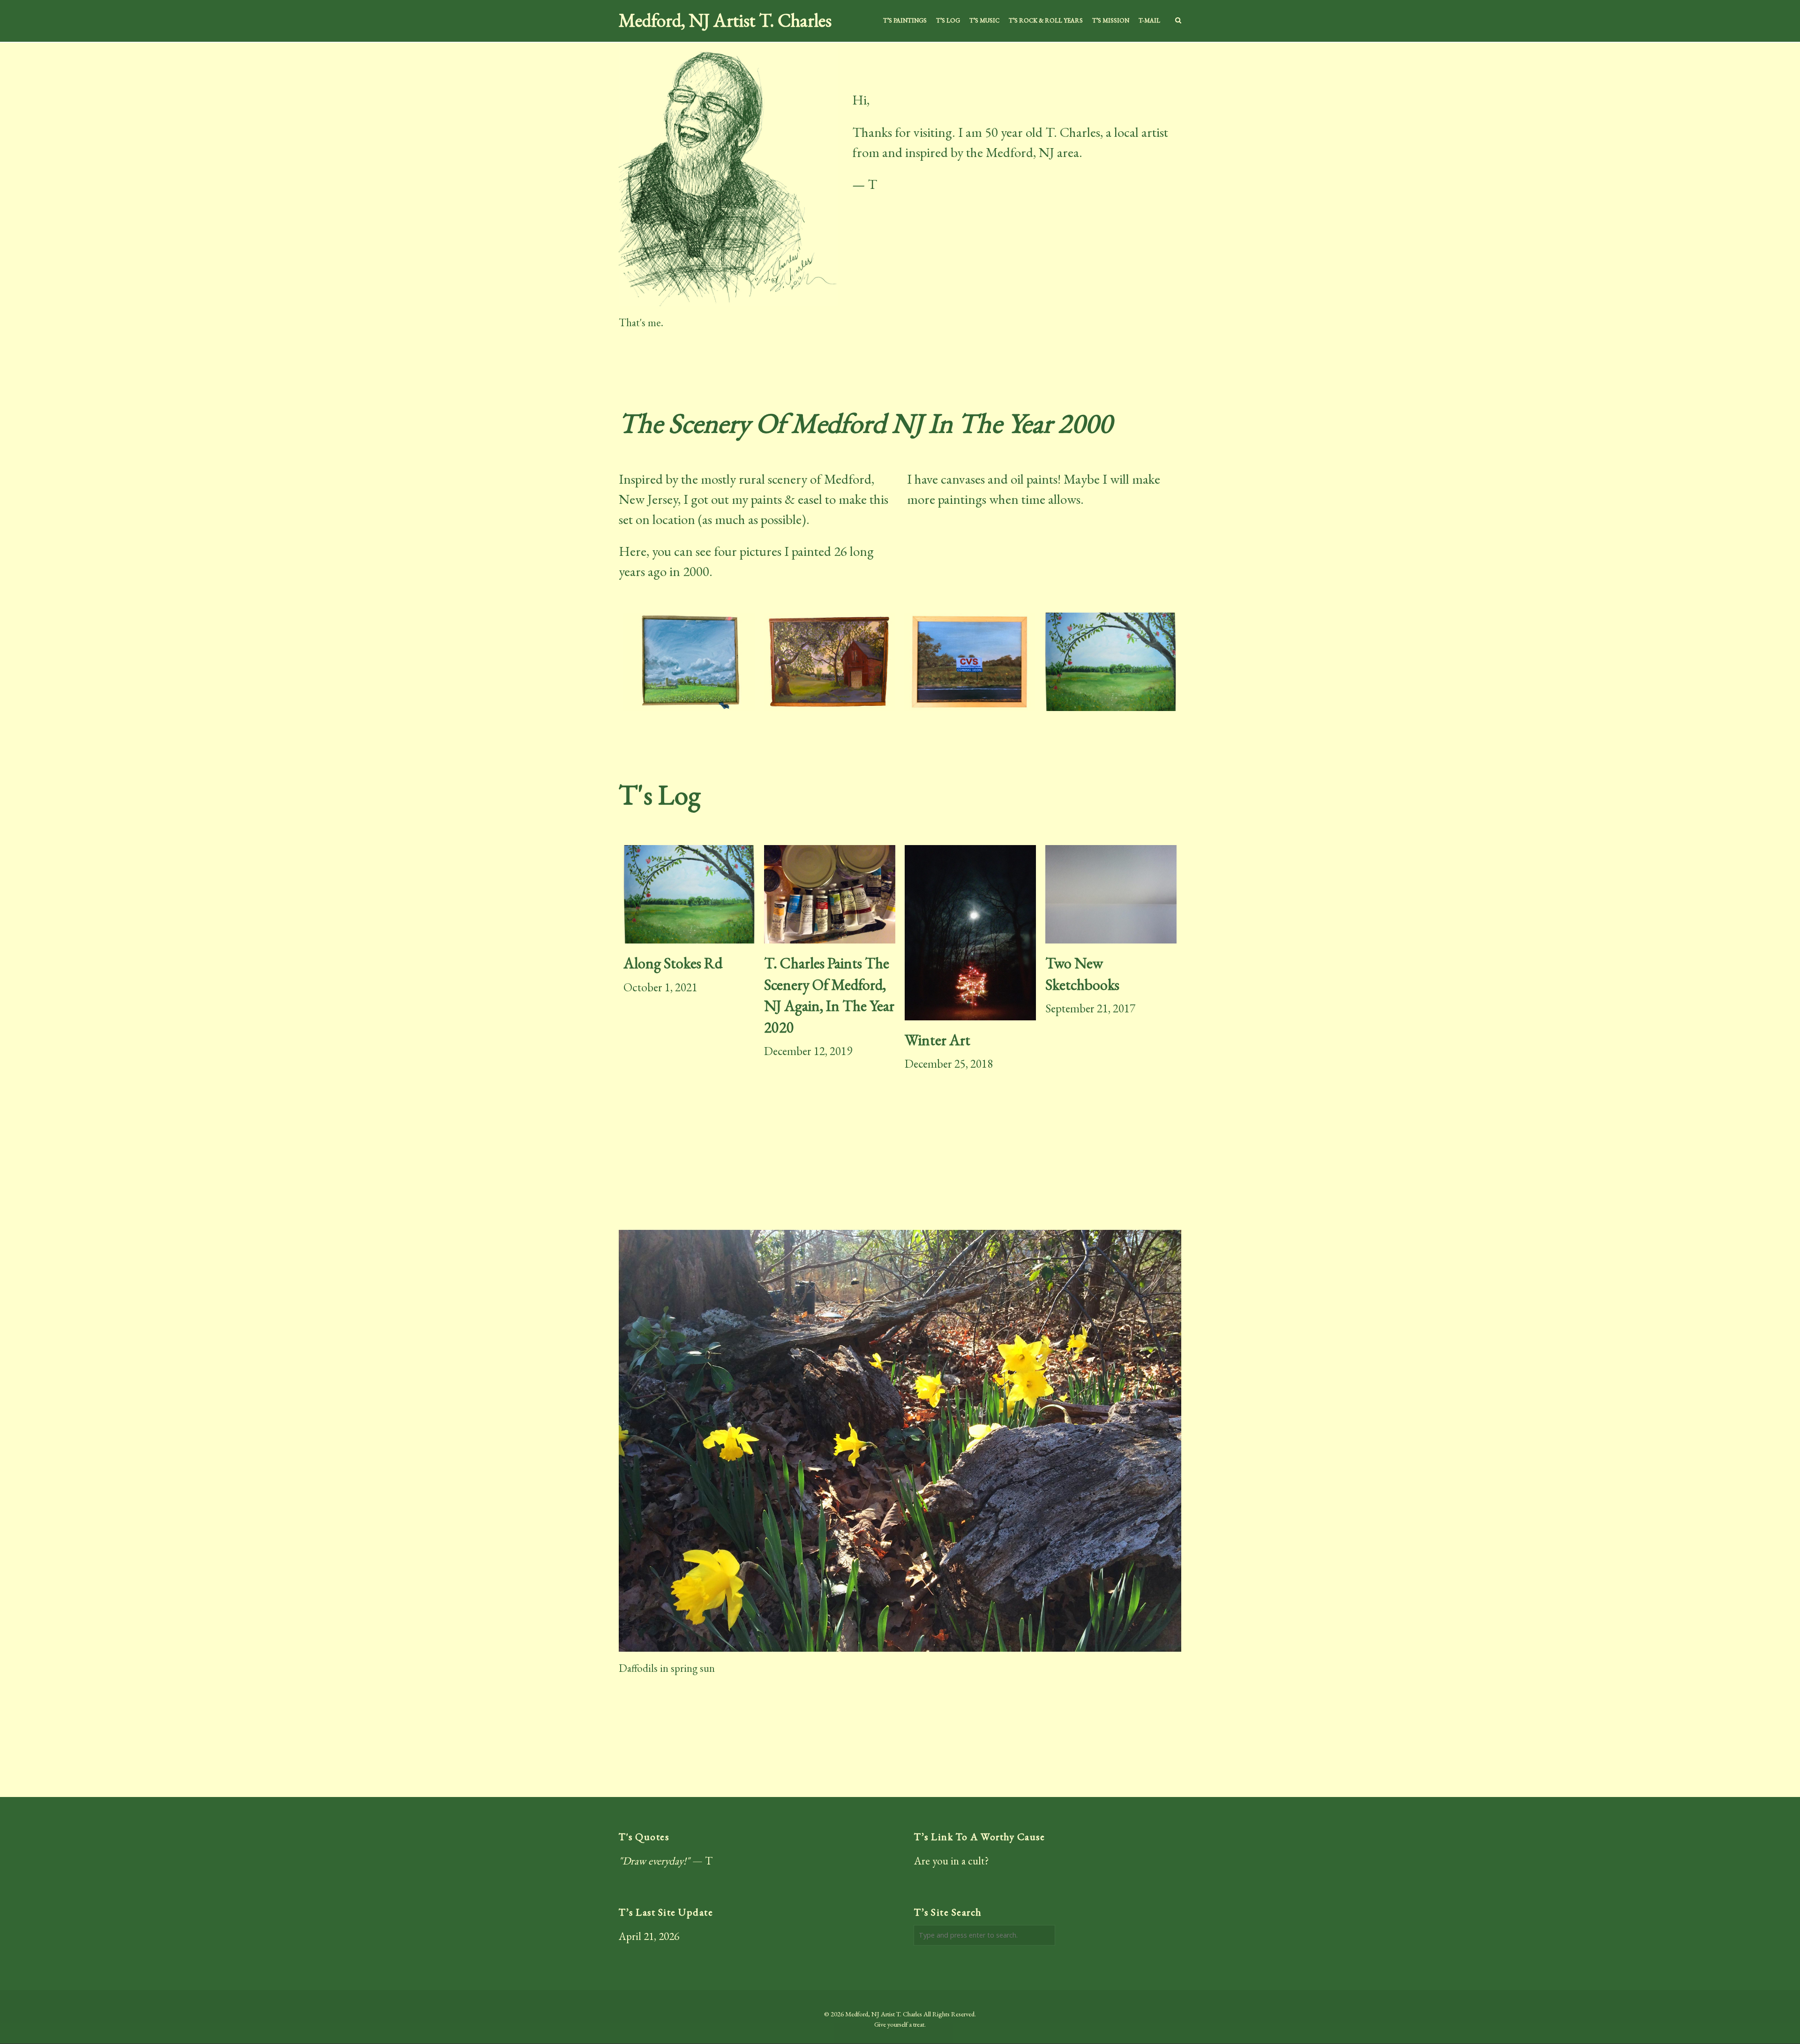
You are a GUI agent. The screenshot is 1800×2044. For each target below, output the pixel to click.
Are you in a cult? (952, 1861)
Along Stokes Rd (673, 963)
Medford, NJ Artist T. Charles (725, 21)
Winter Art (937, 1040)
